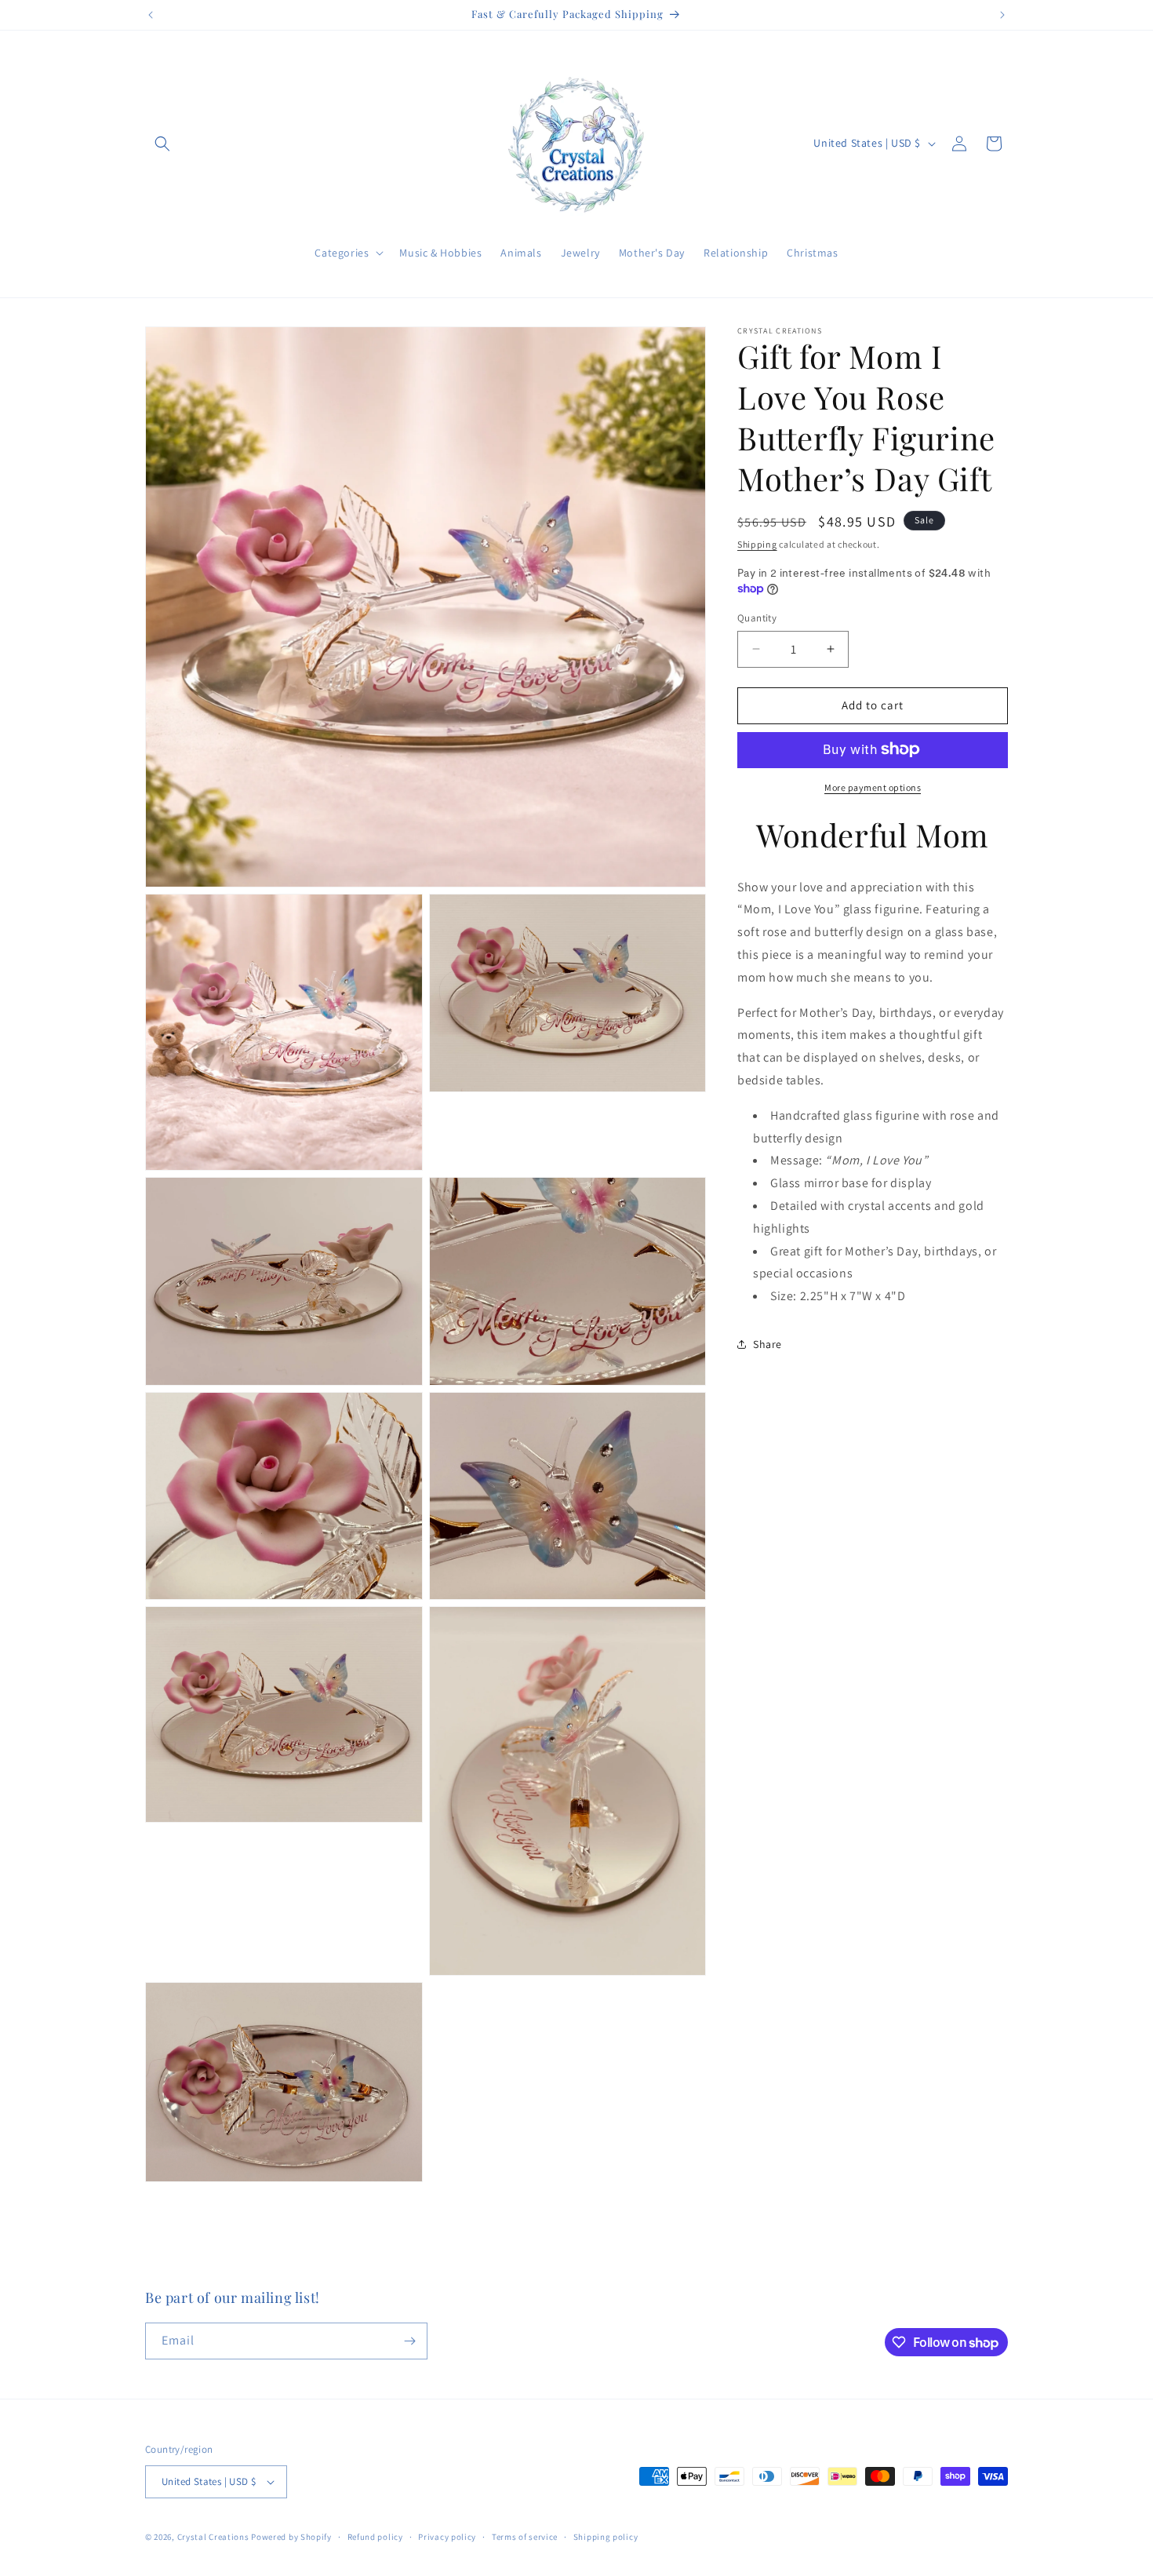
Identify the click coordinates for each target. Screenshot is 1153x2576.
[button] (162, 144)
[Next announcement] (1002, 15)
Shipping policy (606, 2537)
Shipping (757, 544)
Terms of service (525, 2537)
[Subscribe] (409, 2341)
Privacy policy (447, 2537)
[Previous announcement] (151, 15)
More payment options (873, 787)
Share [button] (767, 1344)
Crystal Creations (213, 2537)
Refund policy (375, 2537)
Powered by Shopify (291, 2537)
